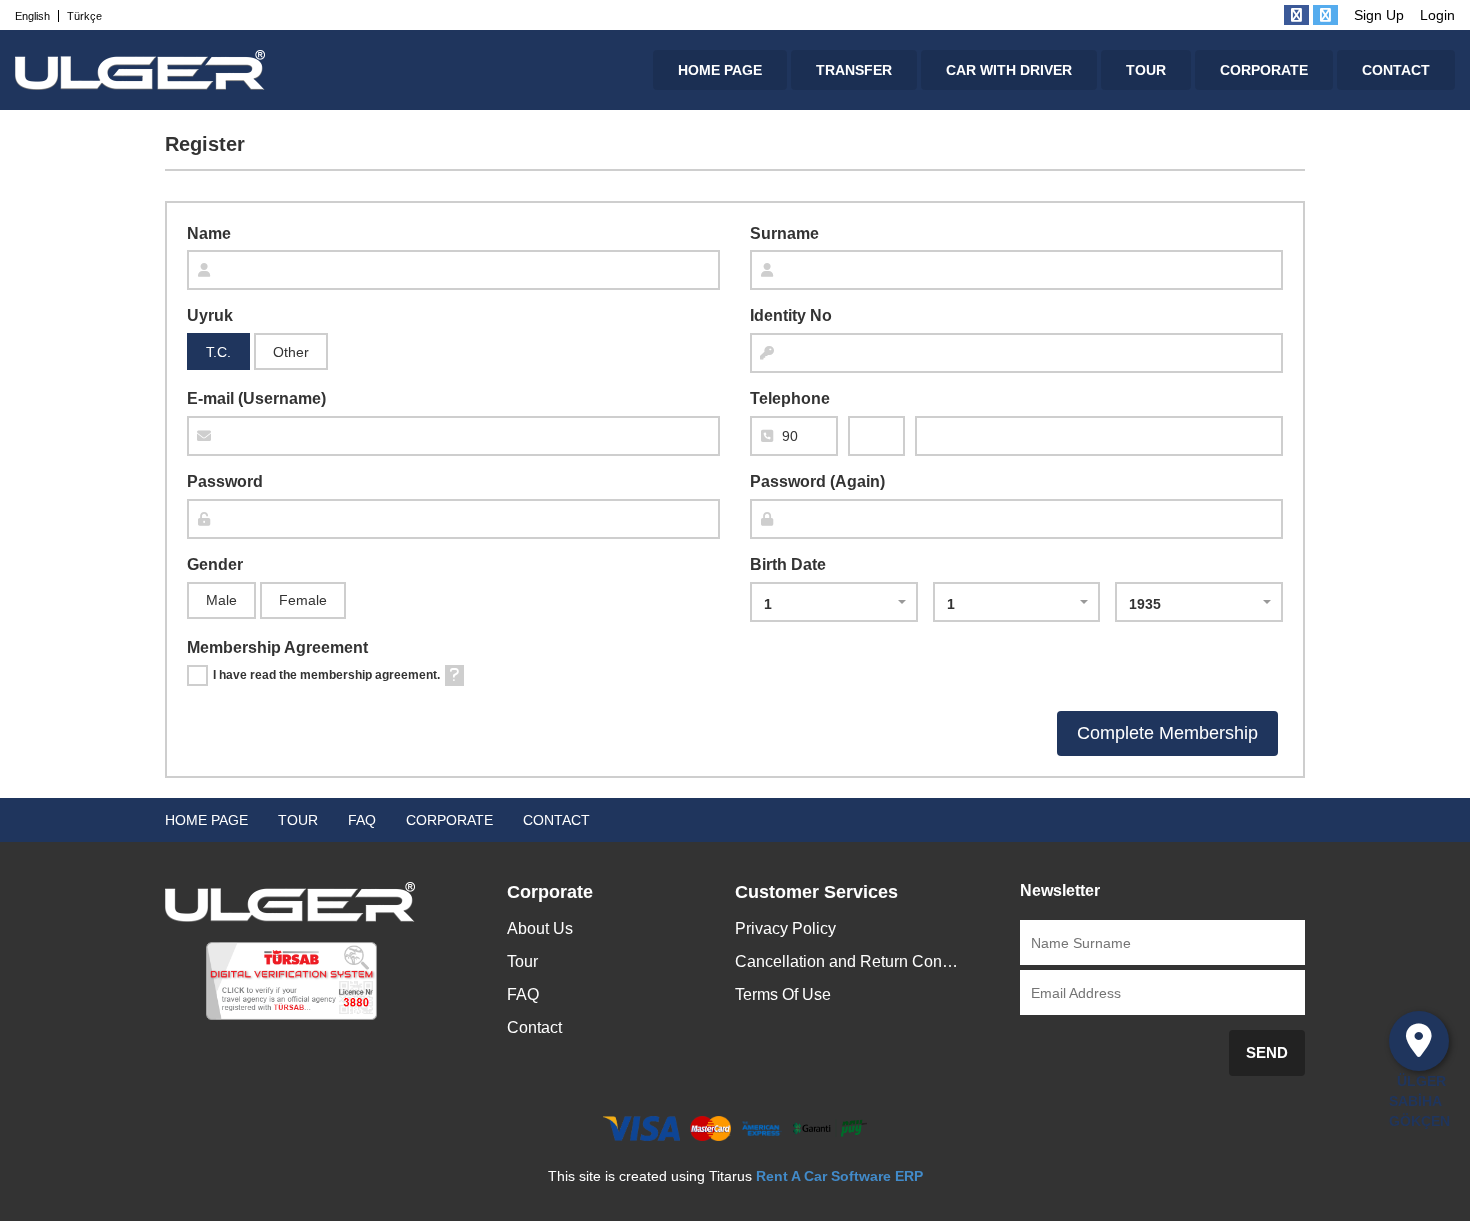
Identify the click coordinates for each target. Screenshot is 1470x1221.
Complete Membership (1167, 733)
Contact (534, 1027)
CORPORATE (1264, 70)
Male (221, 600)
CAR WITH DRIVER (1009, 70)
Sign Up (1379, 15)
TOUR (1146, 70)
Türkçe (84, 16)
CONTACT (1396, 70)
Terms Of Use (783, 994)
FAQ (362, 820)
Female (303, 600)
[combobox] (834, 602)
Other (291, 352)
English (32, 16)
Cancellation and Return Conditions (849, 961)
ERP (907, 1176)
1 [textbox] (768, 604)
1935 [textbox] (1145, 604)
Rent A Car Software (823, 1176)
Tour (522, 961)
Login (1437, 15)
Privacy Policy (785, 928)
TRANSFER (854, 70)
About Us (540, 928)
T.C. (218, 352)
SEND (1267, 1052)
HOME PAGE (720, 70)
